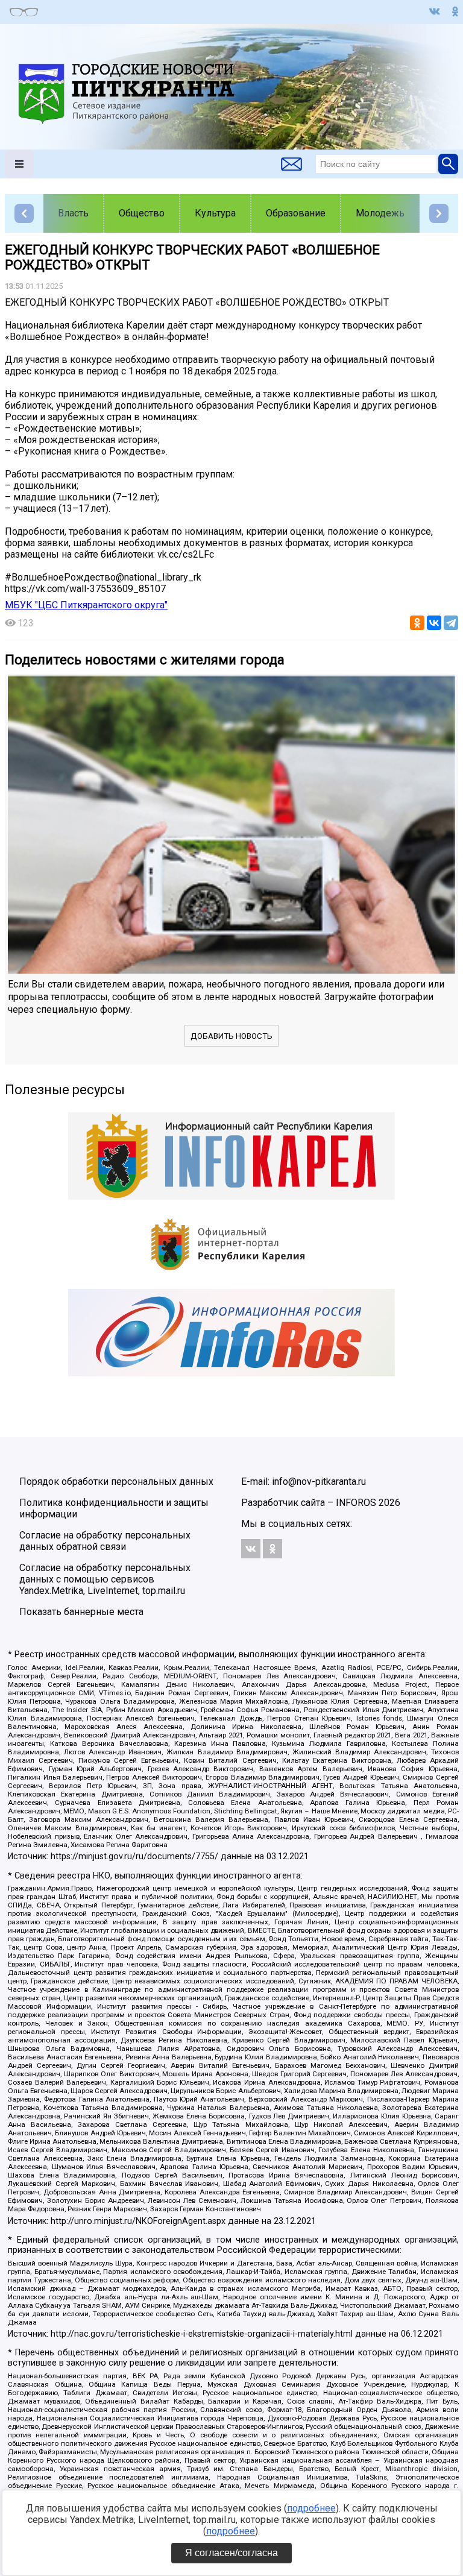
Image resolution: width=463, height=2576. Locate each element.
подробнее (311, 2508)
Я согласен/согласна (231, 2553)
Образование (296, 213)
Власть (73, 213)
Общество (142, 213)
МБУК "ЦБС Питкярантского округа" (86, 605)
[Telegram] (451, 623)
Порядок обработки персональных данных (116, 1482)
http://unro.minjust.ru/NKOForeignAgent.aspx (138, 2221)
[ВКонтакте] (434, 623)
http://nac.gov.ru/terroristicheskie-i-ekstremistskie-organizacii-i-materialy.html (202, 2334)
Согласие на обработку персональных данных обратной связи (105, 1541)
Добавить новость (231, 1036)
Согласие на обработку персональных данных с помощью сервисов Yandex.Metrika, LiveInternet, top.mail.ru (105, 1579)
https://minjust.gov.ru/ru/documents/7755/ (134, 1856)
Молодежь (380, 213)
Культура (215, 213)
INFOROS (356, 1503)
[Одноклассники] (417, 623)
